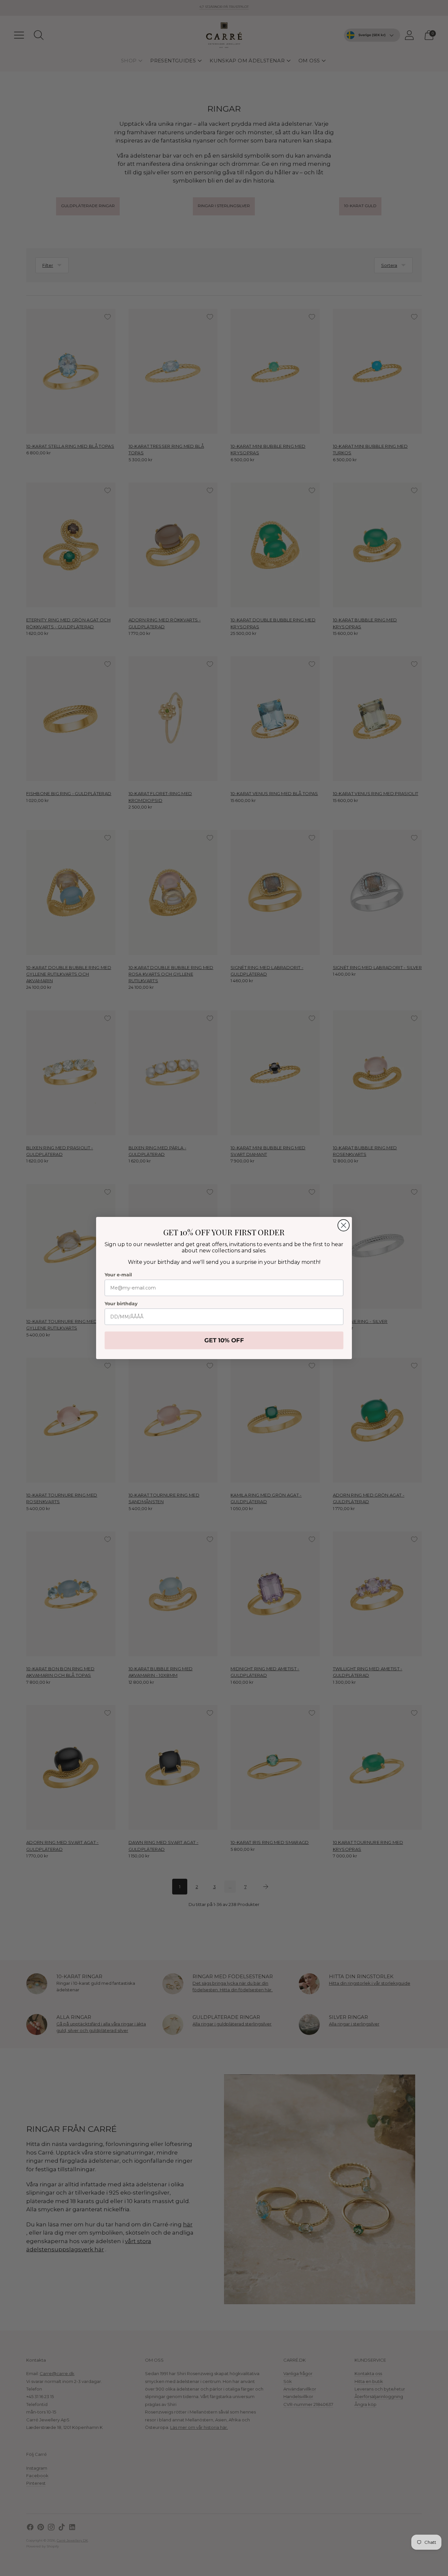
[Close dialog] (344, 1225)
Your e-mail (118, 1275)
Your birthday (121, 1304)
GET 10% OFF (224, 1340)
